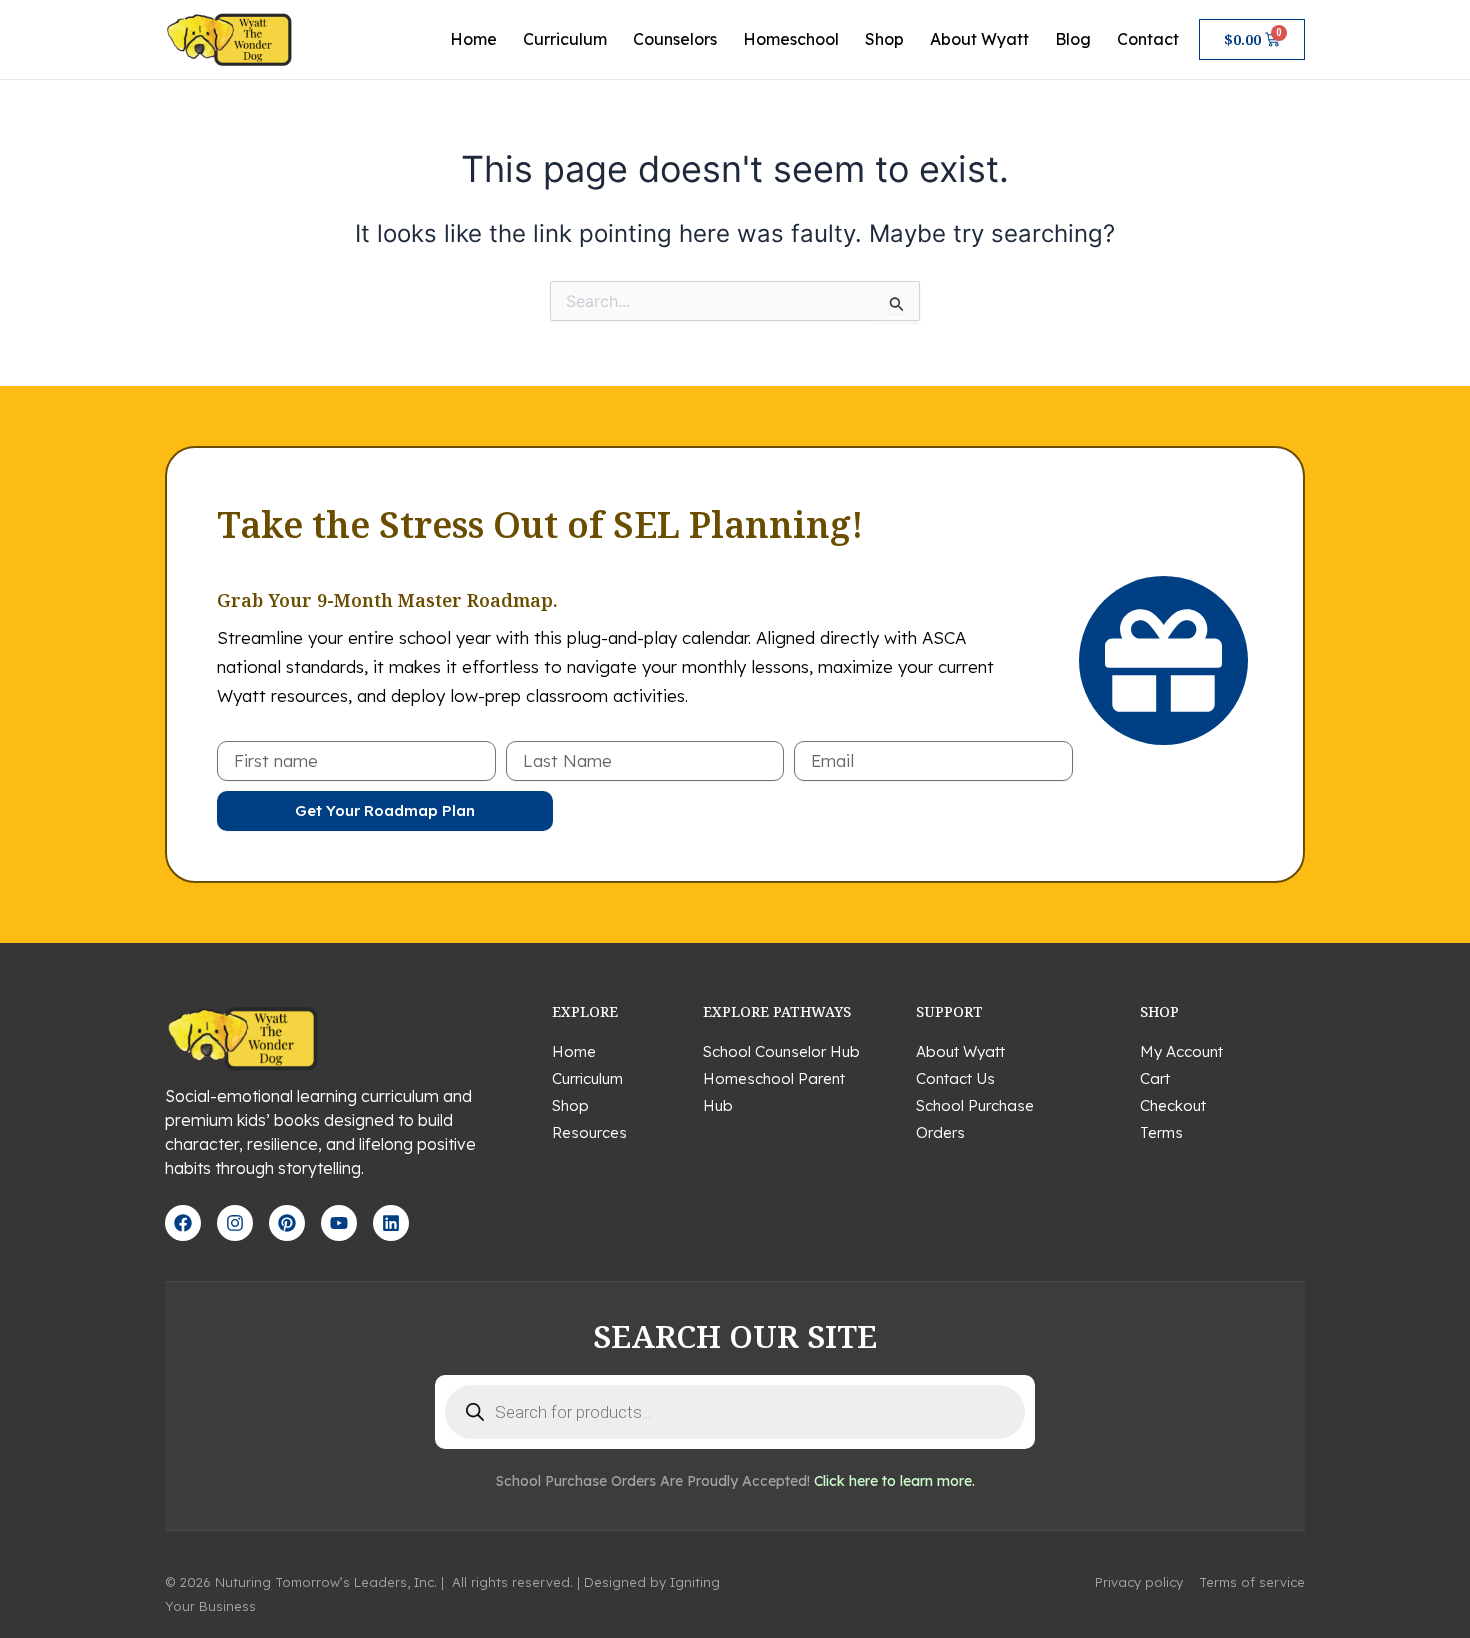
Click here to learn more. (894, 1481)
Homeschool (791, 39)
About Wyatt (979, 39)
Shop (884, 39)
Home (473, 39)
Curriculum (565, 39)
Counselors (675, 39)
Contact (1148, 39)
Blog (1073, 39)
